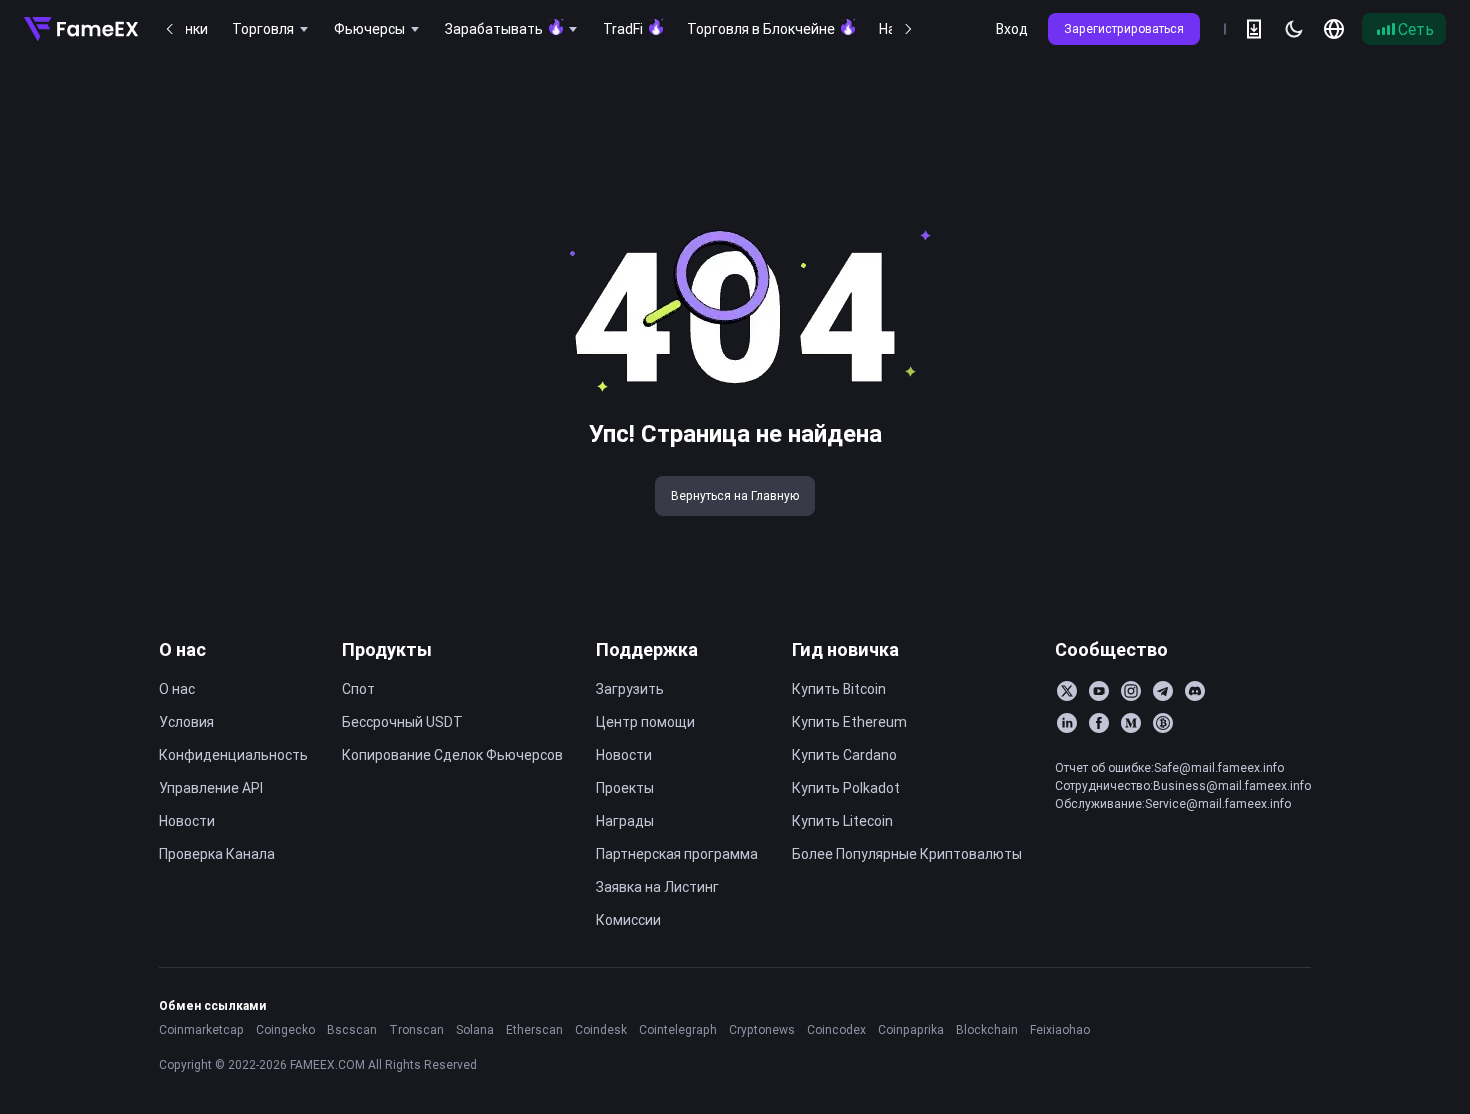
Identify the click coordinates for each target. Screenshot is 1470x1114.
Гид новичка (845, 649)
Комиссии (628, 920)
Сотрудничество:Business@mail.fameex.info (1183, 785)
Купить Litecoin (842, 821)
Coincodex (836, 1029)
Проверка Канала (217, 854)
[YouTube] (1099, 691)
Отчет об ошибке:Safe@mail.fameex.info (1169, 767)
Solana (475, 1029)
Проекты (625, 788)
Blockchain (987, 1029)
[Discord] (1195, 691)
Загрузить (630, 689)
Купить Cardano (844, 755)
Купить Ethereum (849, 722)
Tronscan (416, 1029)
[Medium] (1131, 723)
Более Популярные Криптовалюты (907, 854)
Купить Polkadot (846, 788)
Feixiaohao (1060, 1029)
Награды (625, 821)
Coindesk (601, 1029)
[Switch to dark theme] (1294, 29)
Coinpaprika (911, 1029)
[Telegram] (1163, 691)
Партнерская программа (677, 854)
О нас (182, 649)
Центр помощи (645, 722)
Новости (187, 821)
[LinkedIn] (1067, 723)
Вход (1012, 29)
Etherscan (534, 1029)
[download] (1254, 29)
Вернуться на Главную (735, 495)
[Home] (81, 29)
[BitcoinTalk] (1163, 723)
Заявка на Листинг (657, 887)
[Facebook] (1099, 723)
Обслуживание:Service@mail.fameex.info (1173, 803)
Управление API (211, 788)
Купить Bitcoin (839, 689)
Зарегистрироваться (1124, 28)
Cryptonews (762, 1029)
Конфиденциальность (233, 755)
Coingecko (285, 1029)
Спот (358, 689)
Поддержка (647, 649)
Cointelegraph (678, 1029)
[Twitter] (1067, 691)
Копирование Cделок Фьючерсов (452, 755)
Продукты (387, 649)
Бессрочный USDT (402, 722)
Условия (186, 722)
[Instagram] (1131, 691)
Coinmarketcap (201, 1029)
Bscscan (352, 1029)
